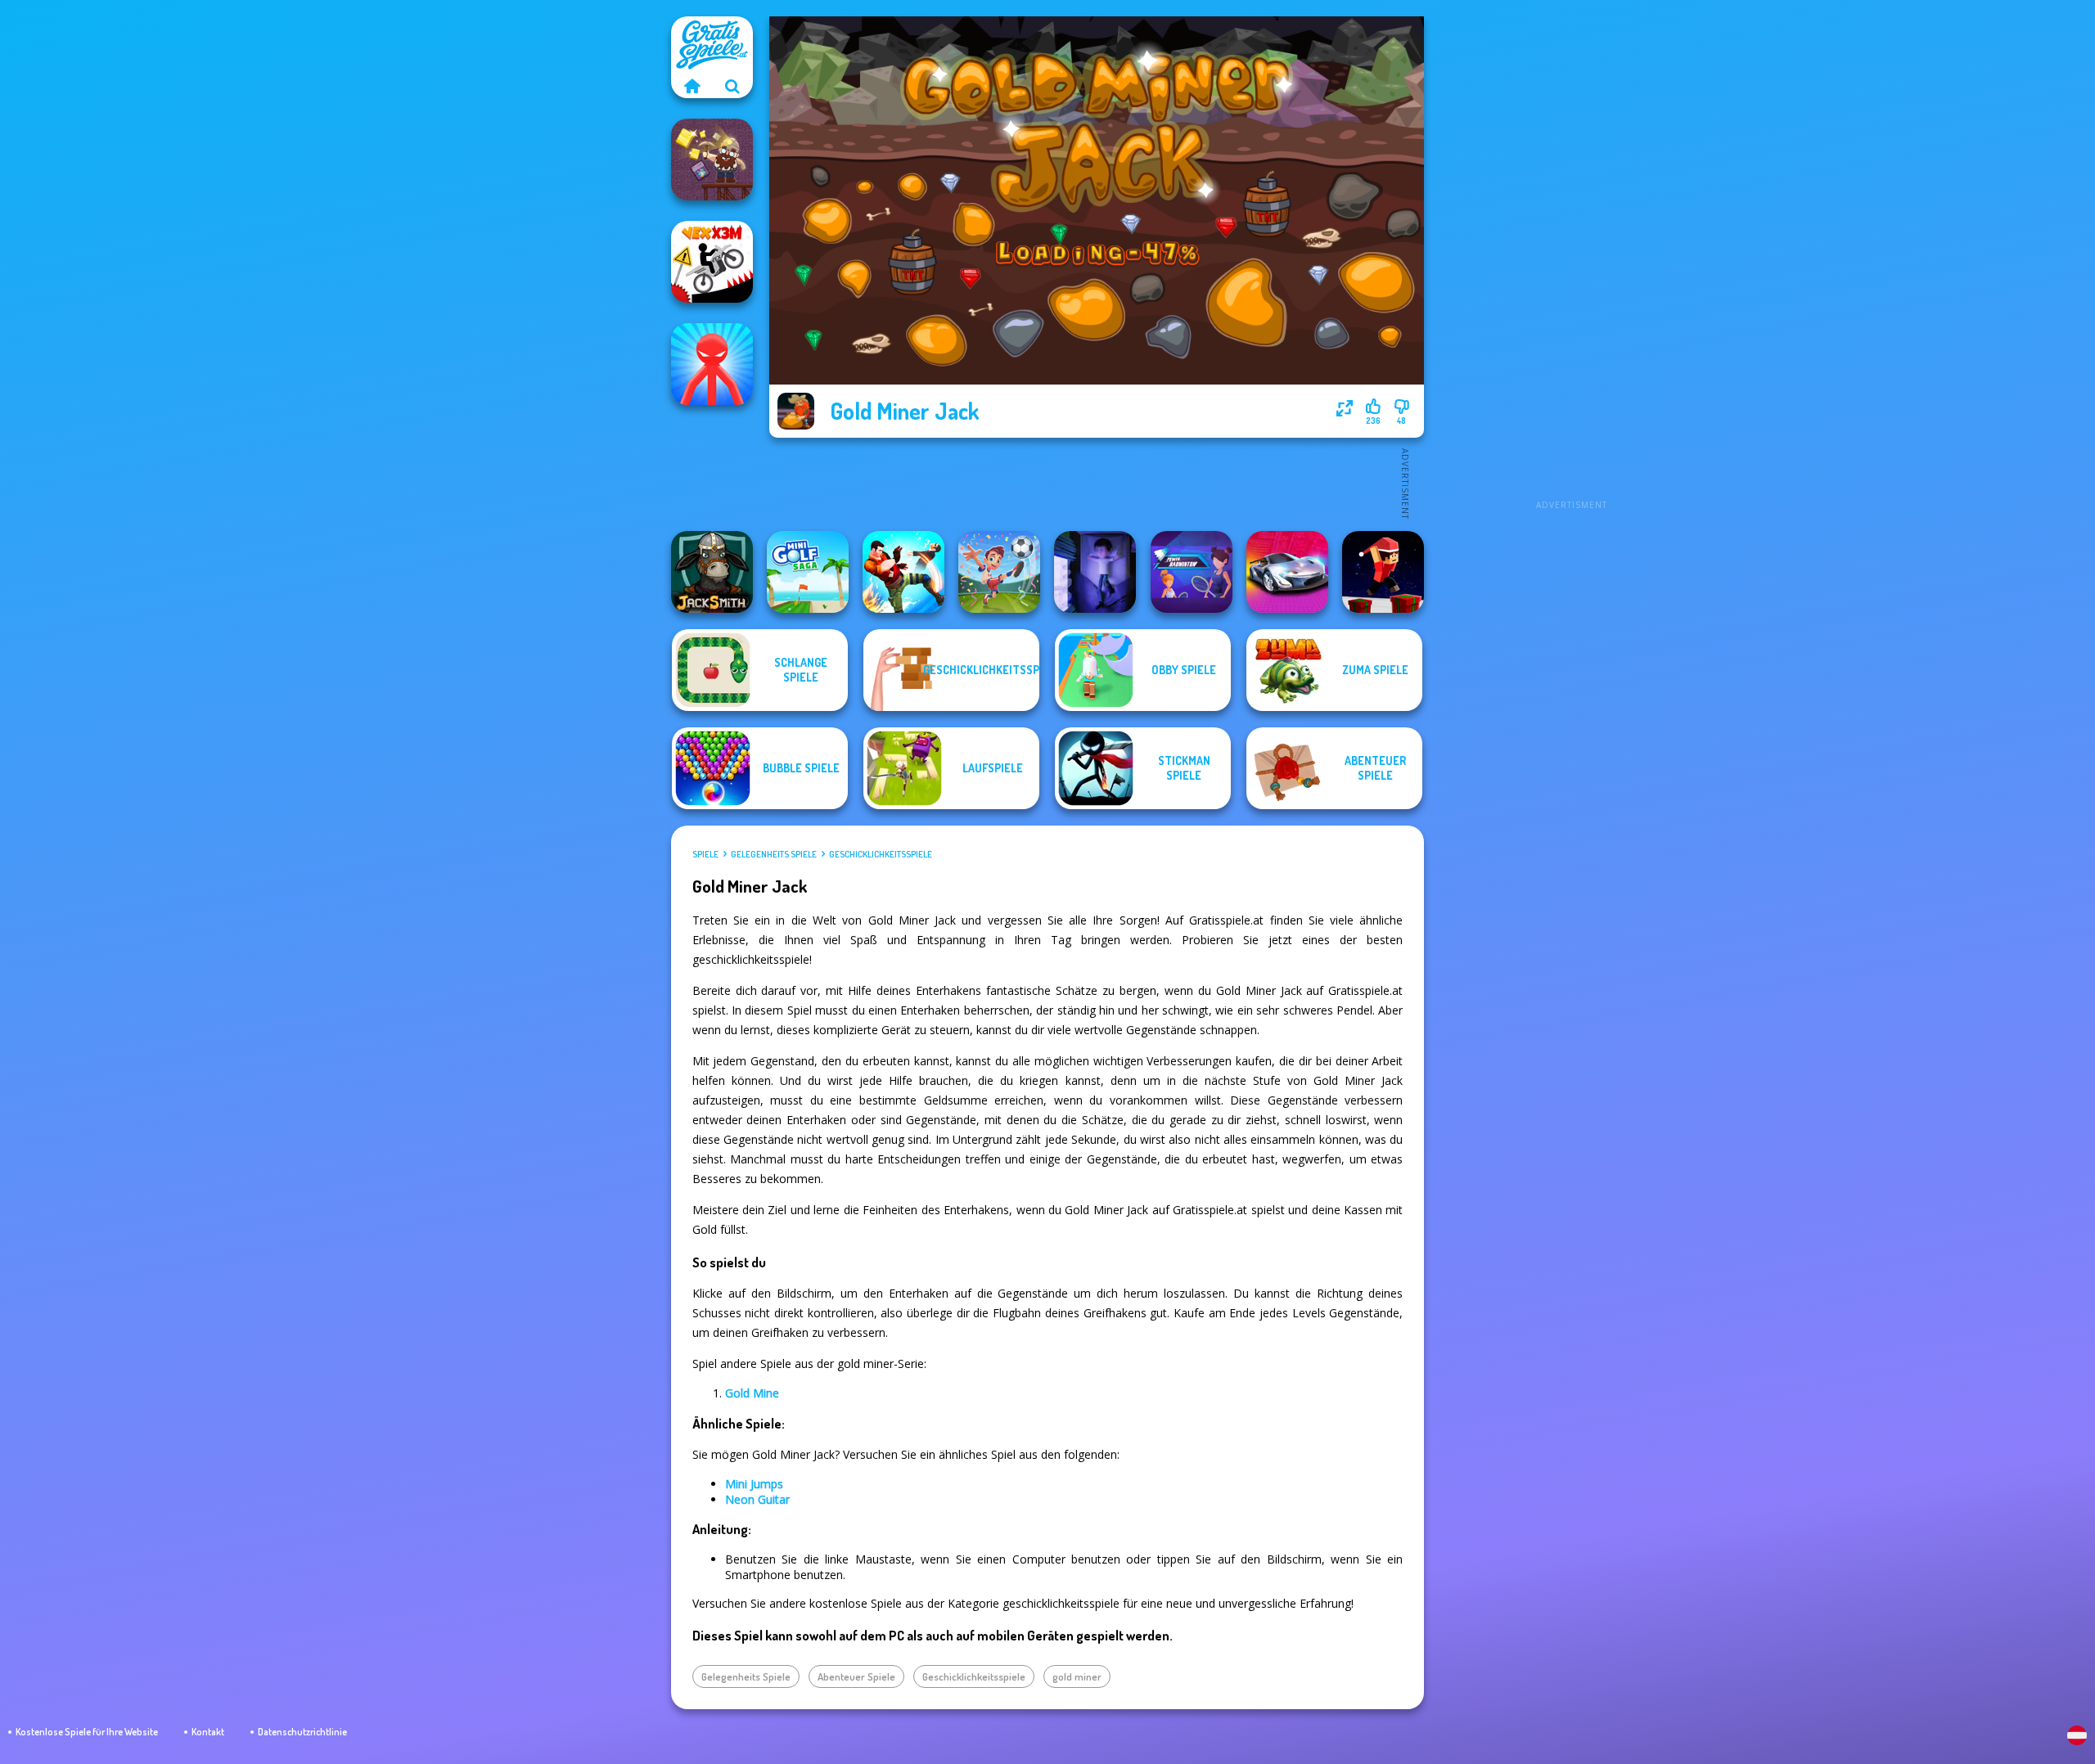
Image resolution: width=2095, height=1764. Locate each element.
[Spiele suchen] (732, 86)
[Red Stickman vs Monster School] (712, 364)
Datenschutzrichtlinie (302, 1732)
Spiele (705, 854)
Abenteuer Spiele (856, 1676)
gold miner (1077, 1676)
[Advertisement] (1571, 262)
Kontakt (208, 1732)
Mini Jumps (754, 1484)
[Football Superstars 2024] (999, 572)
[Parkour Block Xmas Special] (1383, 572)
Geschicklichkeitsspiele (881, 854)
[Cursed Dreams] (1095, 572)
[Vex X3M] (712, 262)
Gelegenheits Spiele (774, 854)
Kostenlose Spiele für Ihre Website (87, 1732)
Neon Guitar (757, 1499)
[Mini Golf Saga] (808, 572)
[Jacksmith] (712, 572)
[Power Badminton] (1192, 572)
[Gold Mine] (712, 160)
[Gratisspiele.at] (692, 86)
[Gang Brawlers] (903, 572)
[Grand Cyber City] (1287, 572)
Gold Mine (752, 1393)
